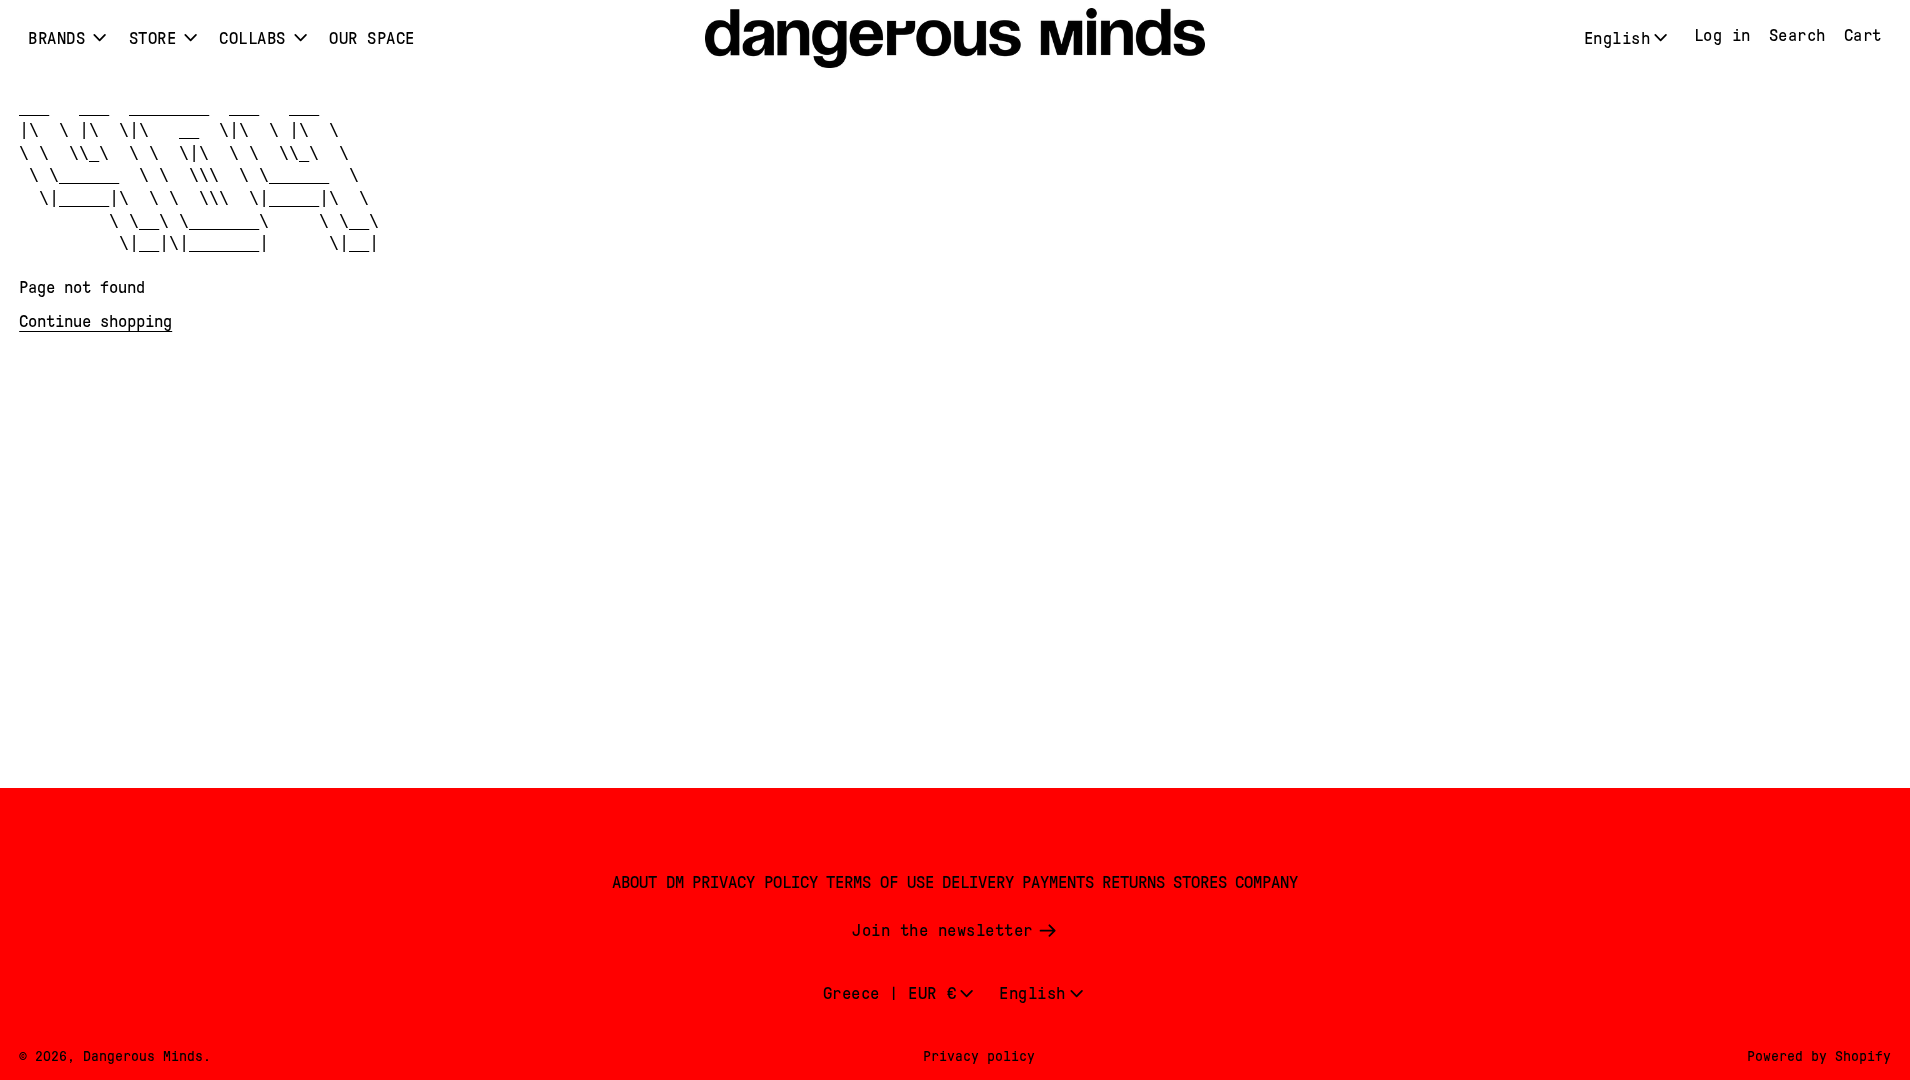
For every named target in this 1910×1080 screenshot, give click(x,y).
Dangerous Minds (143, 1056)
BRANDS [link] (56, 38)
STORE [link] (153, 38)
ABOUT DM (648, 882)
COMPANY (1266, 882)
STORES (1200, 882)
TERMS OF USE (880, 882)
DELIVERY (978, 882)
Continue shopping (95, 321)
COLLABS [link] (252, 38)
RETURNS (1133, 882)
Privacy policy (979, 1056)
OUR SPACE (372, 38)
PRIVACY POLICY (755, 882)
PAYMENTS (1058, 882)
